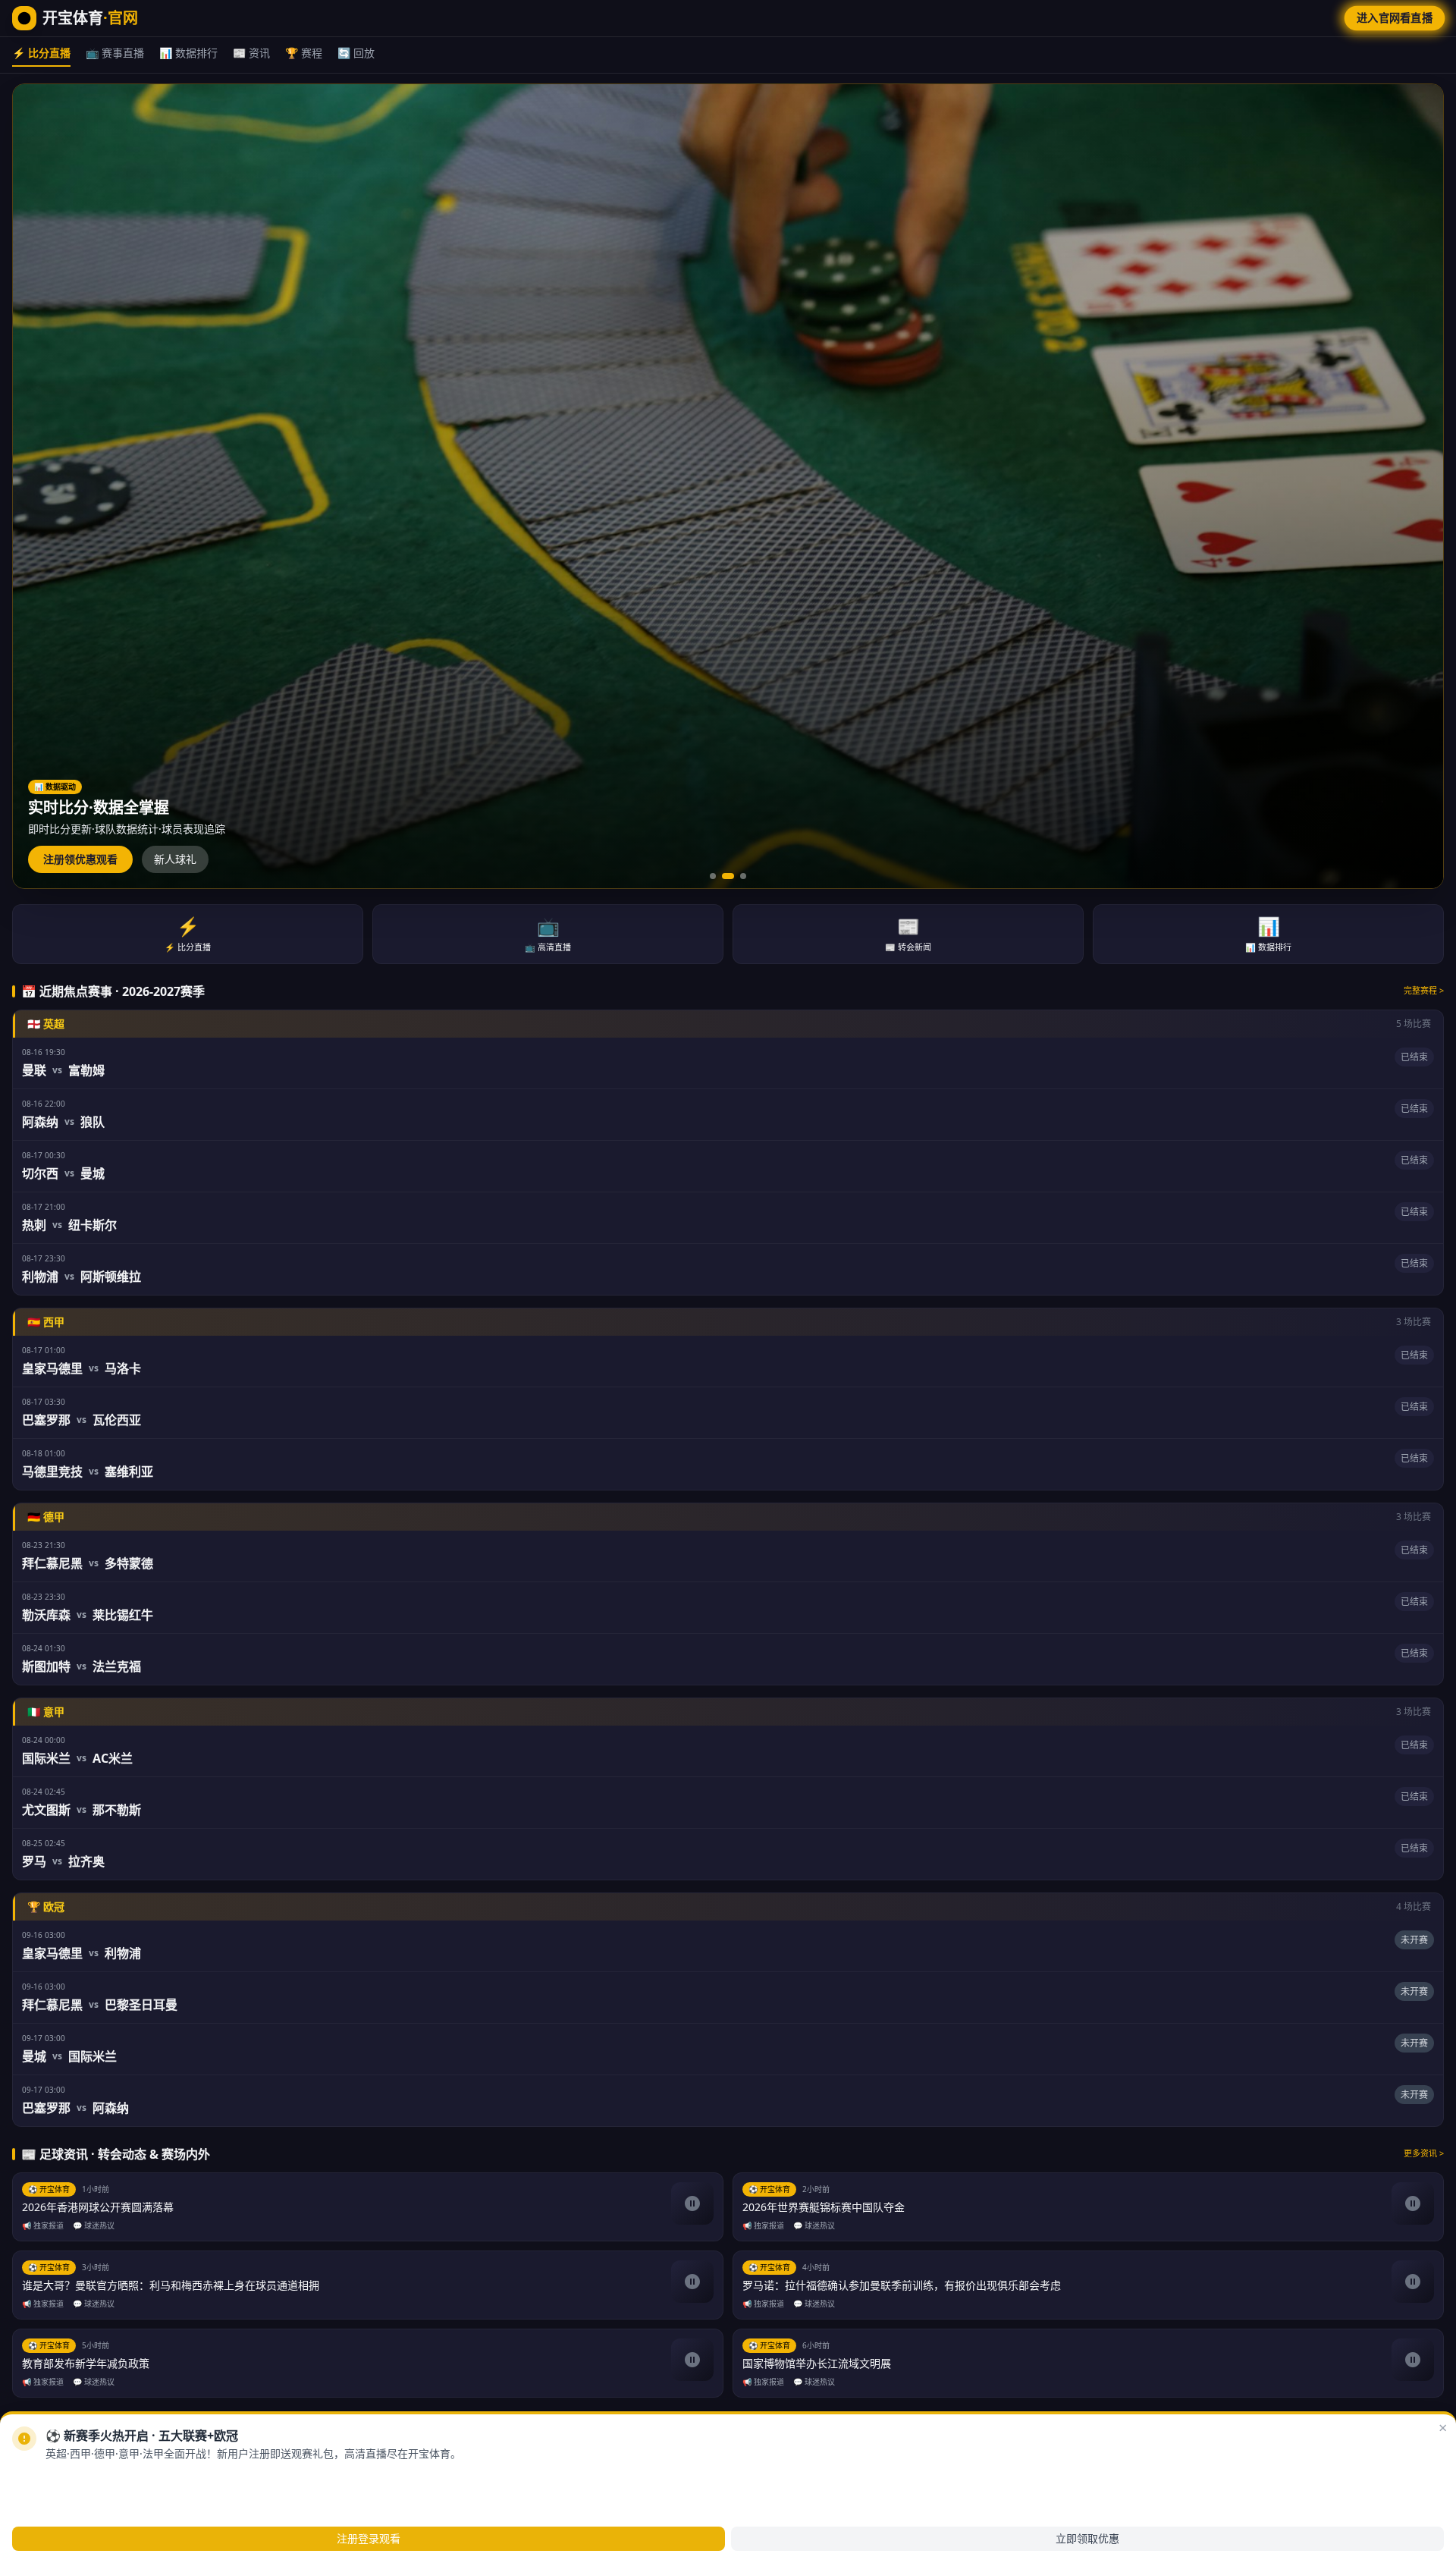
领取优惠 (140, 2478)
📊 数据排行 (188, 53)
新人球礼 (175, 859)
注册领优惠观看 (80, 859)
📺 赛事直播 (115, 53)
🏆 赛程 (304, 53)
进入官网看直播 (1394, 18)
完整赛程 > (1424, 990)
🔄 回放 (356, 53)
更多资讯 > (1424, 2153)
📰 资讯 (251, 53)
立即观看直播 (64, 2478)
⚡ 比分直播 (41, 53)
